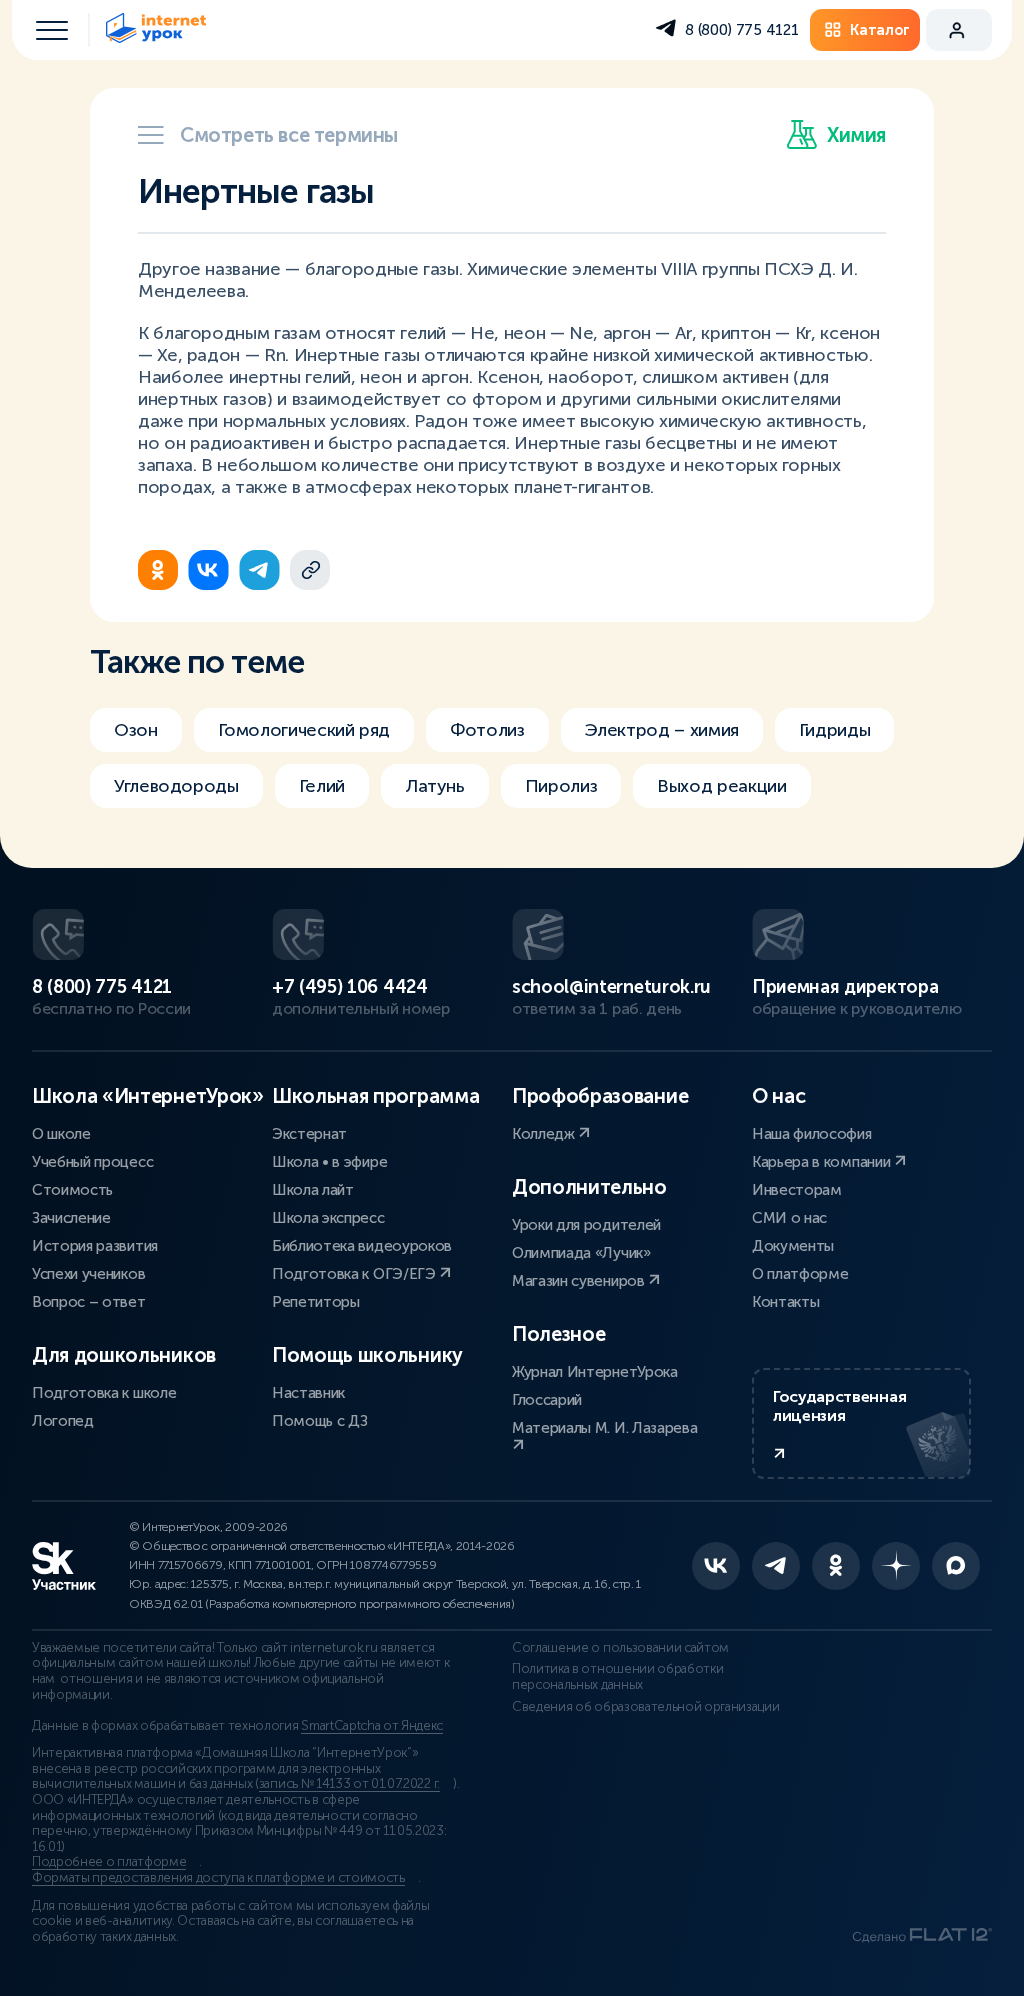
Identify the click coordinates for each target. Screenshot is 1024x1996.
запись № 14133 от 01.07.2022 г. (349, 1784)
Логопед (63, 1421)
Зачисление (71, 1218)
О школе (61, 1134)
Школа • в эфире (329, 1162)
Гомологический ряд (304, 730)
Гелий (322, 786)
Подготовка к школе (104, 1393)
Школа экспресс (328, 1218)
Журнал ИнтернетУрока (595, 1372)
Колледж (545, 1134)
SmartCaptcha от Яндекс (372, 1726)
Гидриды (834, 730)
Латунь (435, 786)
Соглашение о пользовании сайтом (620, 1648)
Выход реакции (721, 786)
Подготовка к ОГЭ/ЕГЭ (355, 1274)
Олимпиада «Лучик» (581, 1253)
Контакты (785, 1302)
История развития (95, 1246)
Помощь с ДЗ (319, 1421)
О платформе (800, 1274)
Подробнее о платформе (109, 1862)
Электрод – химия (662, 730)
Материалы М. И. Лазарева (604, 1428)
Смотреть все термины (289, 135)
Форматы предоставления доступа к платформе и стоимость (218, 1878)
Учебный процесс (92, 1162)
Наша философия (812, 1134)
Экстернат (309, 1134)
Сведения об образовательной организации (646, 1707)
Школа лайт (313, 1190)
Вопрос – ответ (89, 1302)
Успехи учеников (88, 1274)
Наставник (308, 1393)
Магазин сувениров (580, 1281)
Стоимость (72, 1190)
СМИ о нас (789, 1218)
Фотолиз (487, 730)
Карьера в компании (823, 1162)
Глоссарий (547, 1400)
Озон (136, 730)
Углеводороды (176, 786)
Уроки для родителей (586, 1225)
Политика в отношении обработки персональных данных (617, 1677)
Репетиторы (316, 1302)
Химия (856, 135)
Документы (793, 1246)
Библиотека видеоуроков (362, 1246)
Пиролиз (561, 786)
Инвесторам (797, 1190)
